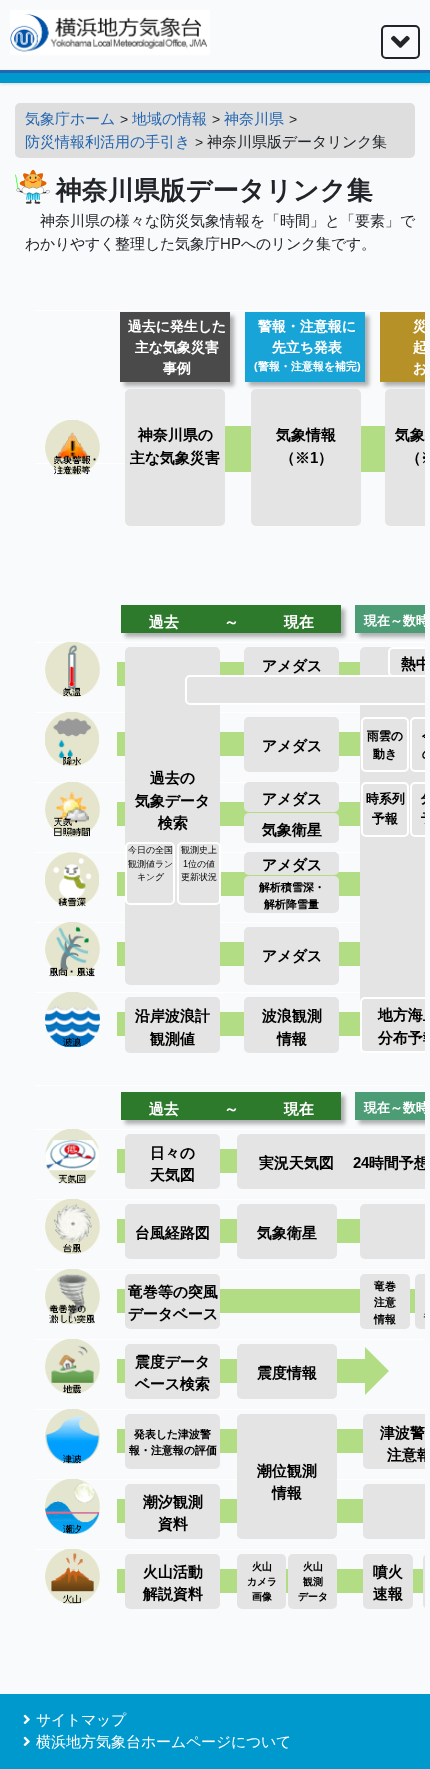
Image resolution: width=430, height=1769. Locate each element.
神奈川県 (254, 118)
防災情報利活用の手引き (107, 141)
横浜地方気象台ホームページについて (163, 1741)
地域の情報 (169, 118)
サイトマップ (81, 1719)
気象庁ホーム (70, 118)
